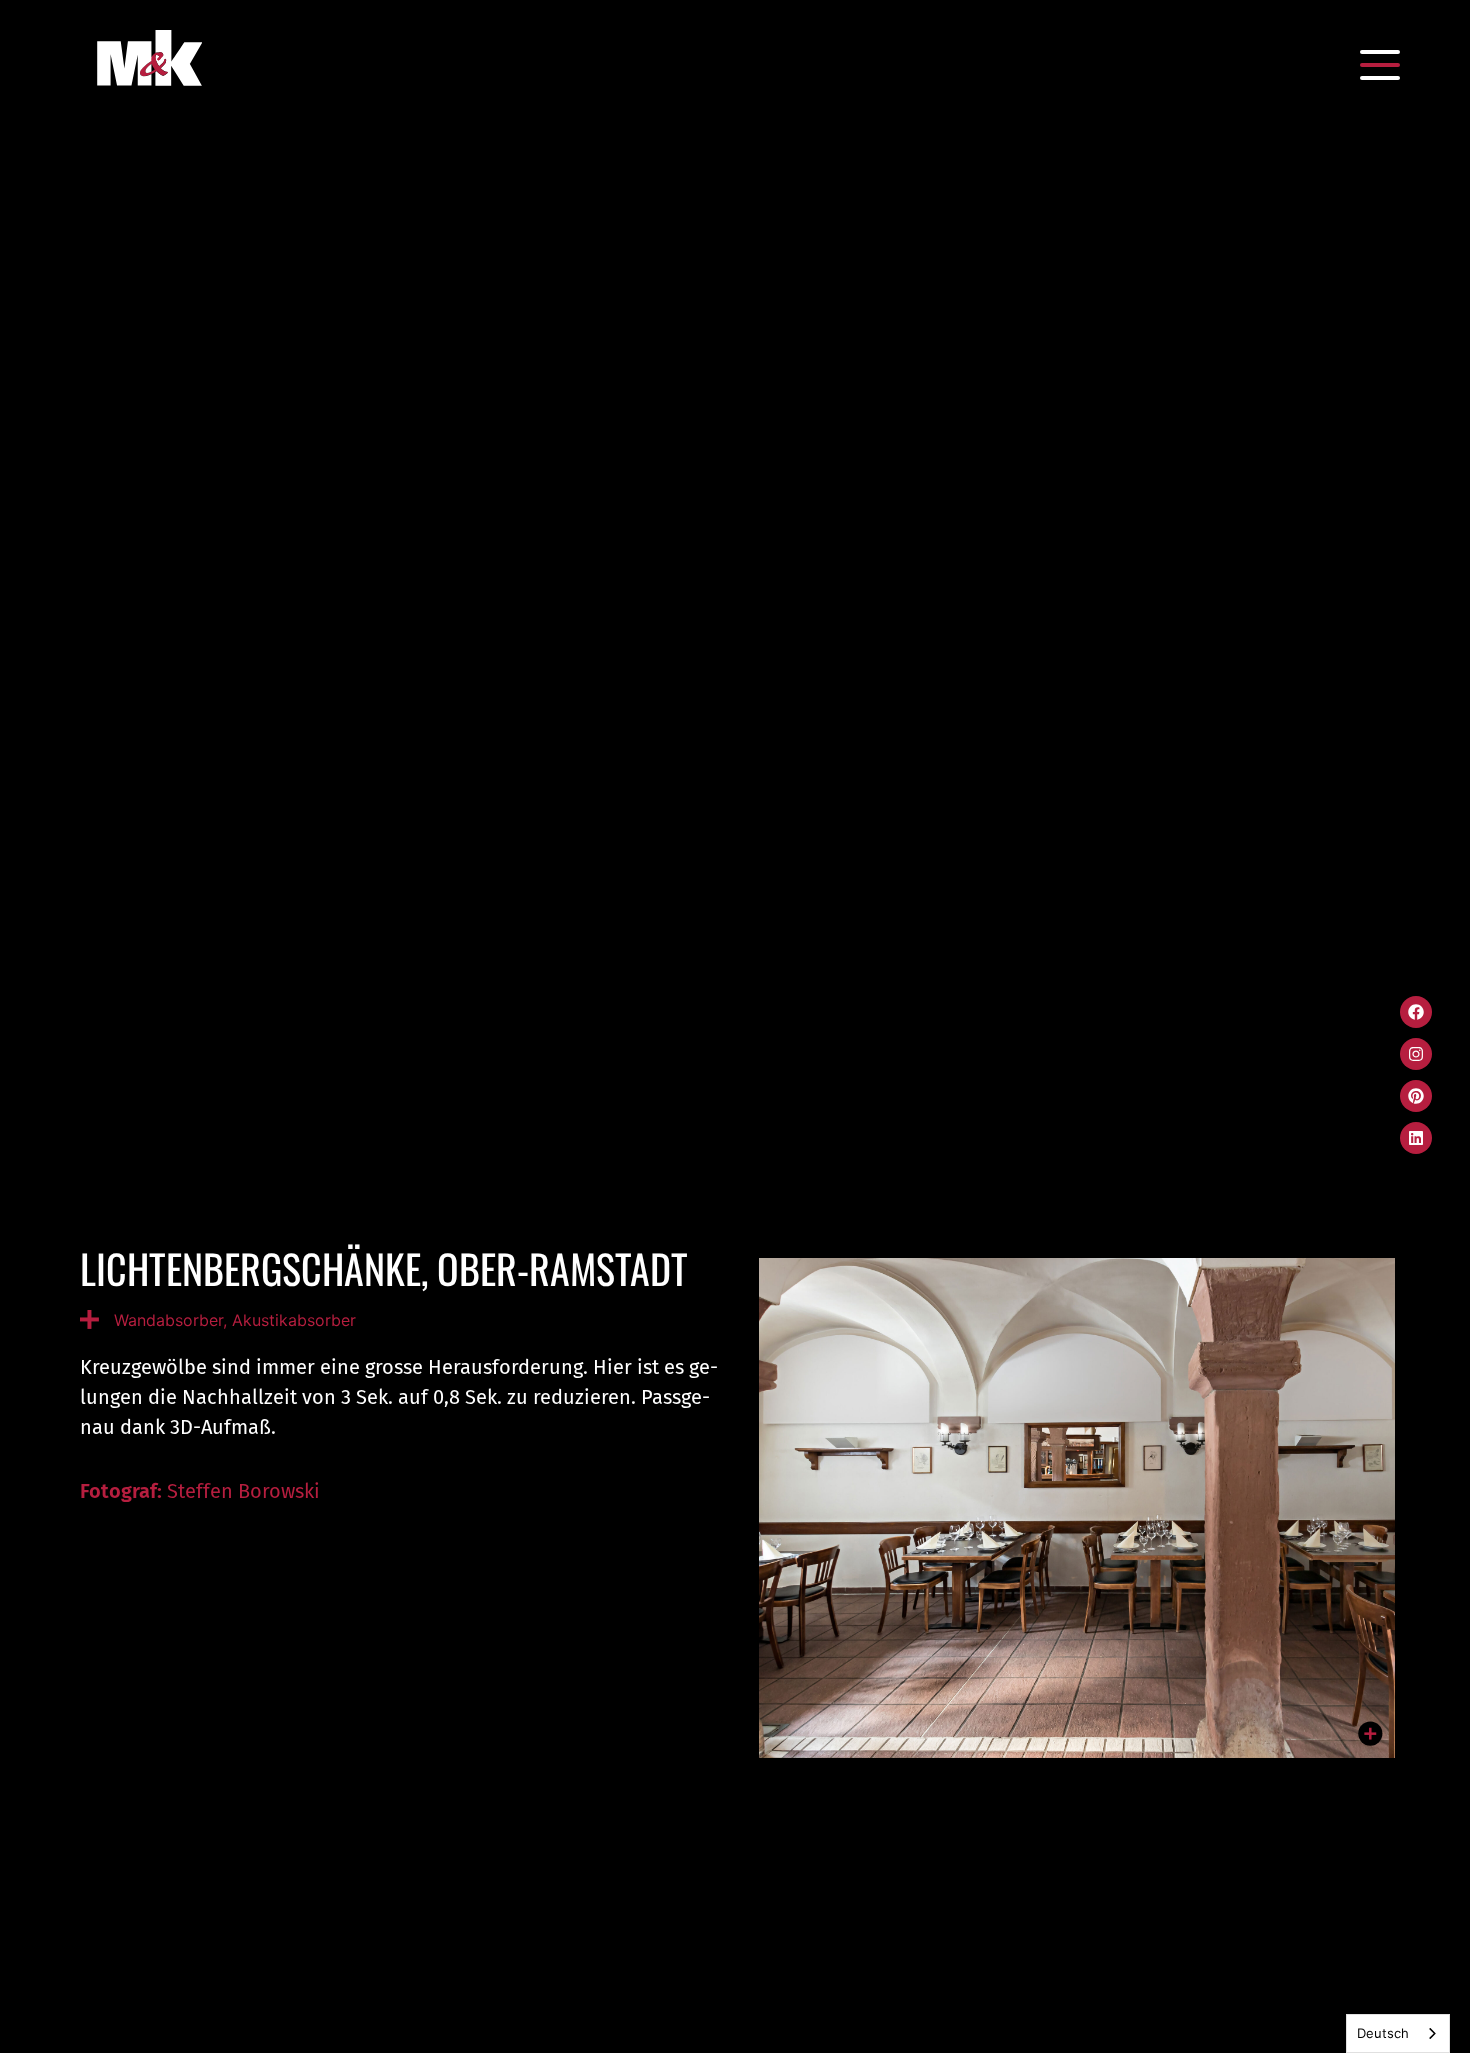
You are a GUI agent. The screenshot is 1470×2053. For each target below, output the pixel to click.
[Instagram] (1416, 1054)
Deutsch (1383, 2033)
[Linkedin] (1416, 1138)
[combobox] (1398, 2033)
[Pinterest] (1416, 1096)
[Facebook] (1416, 1012)
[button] (1380, 65)
